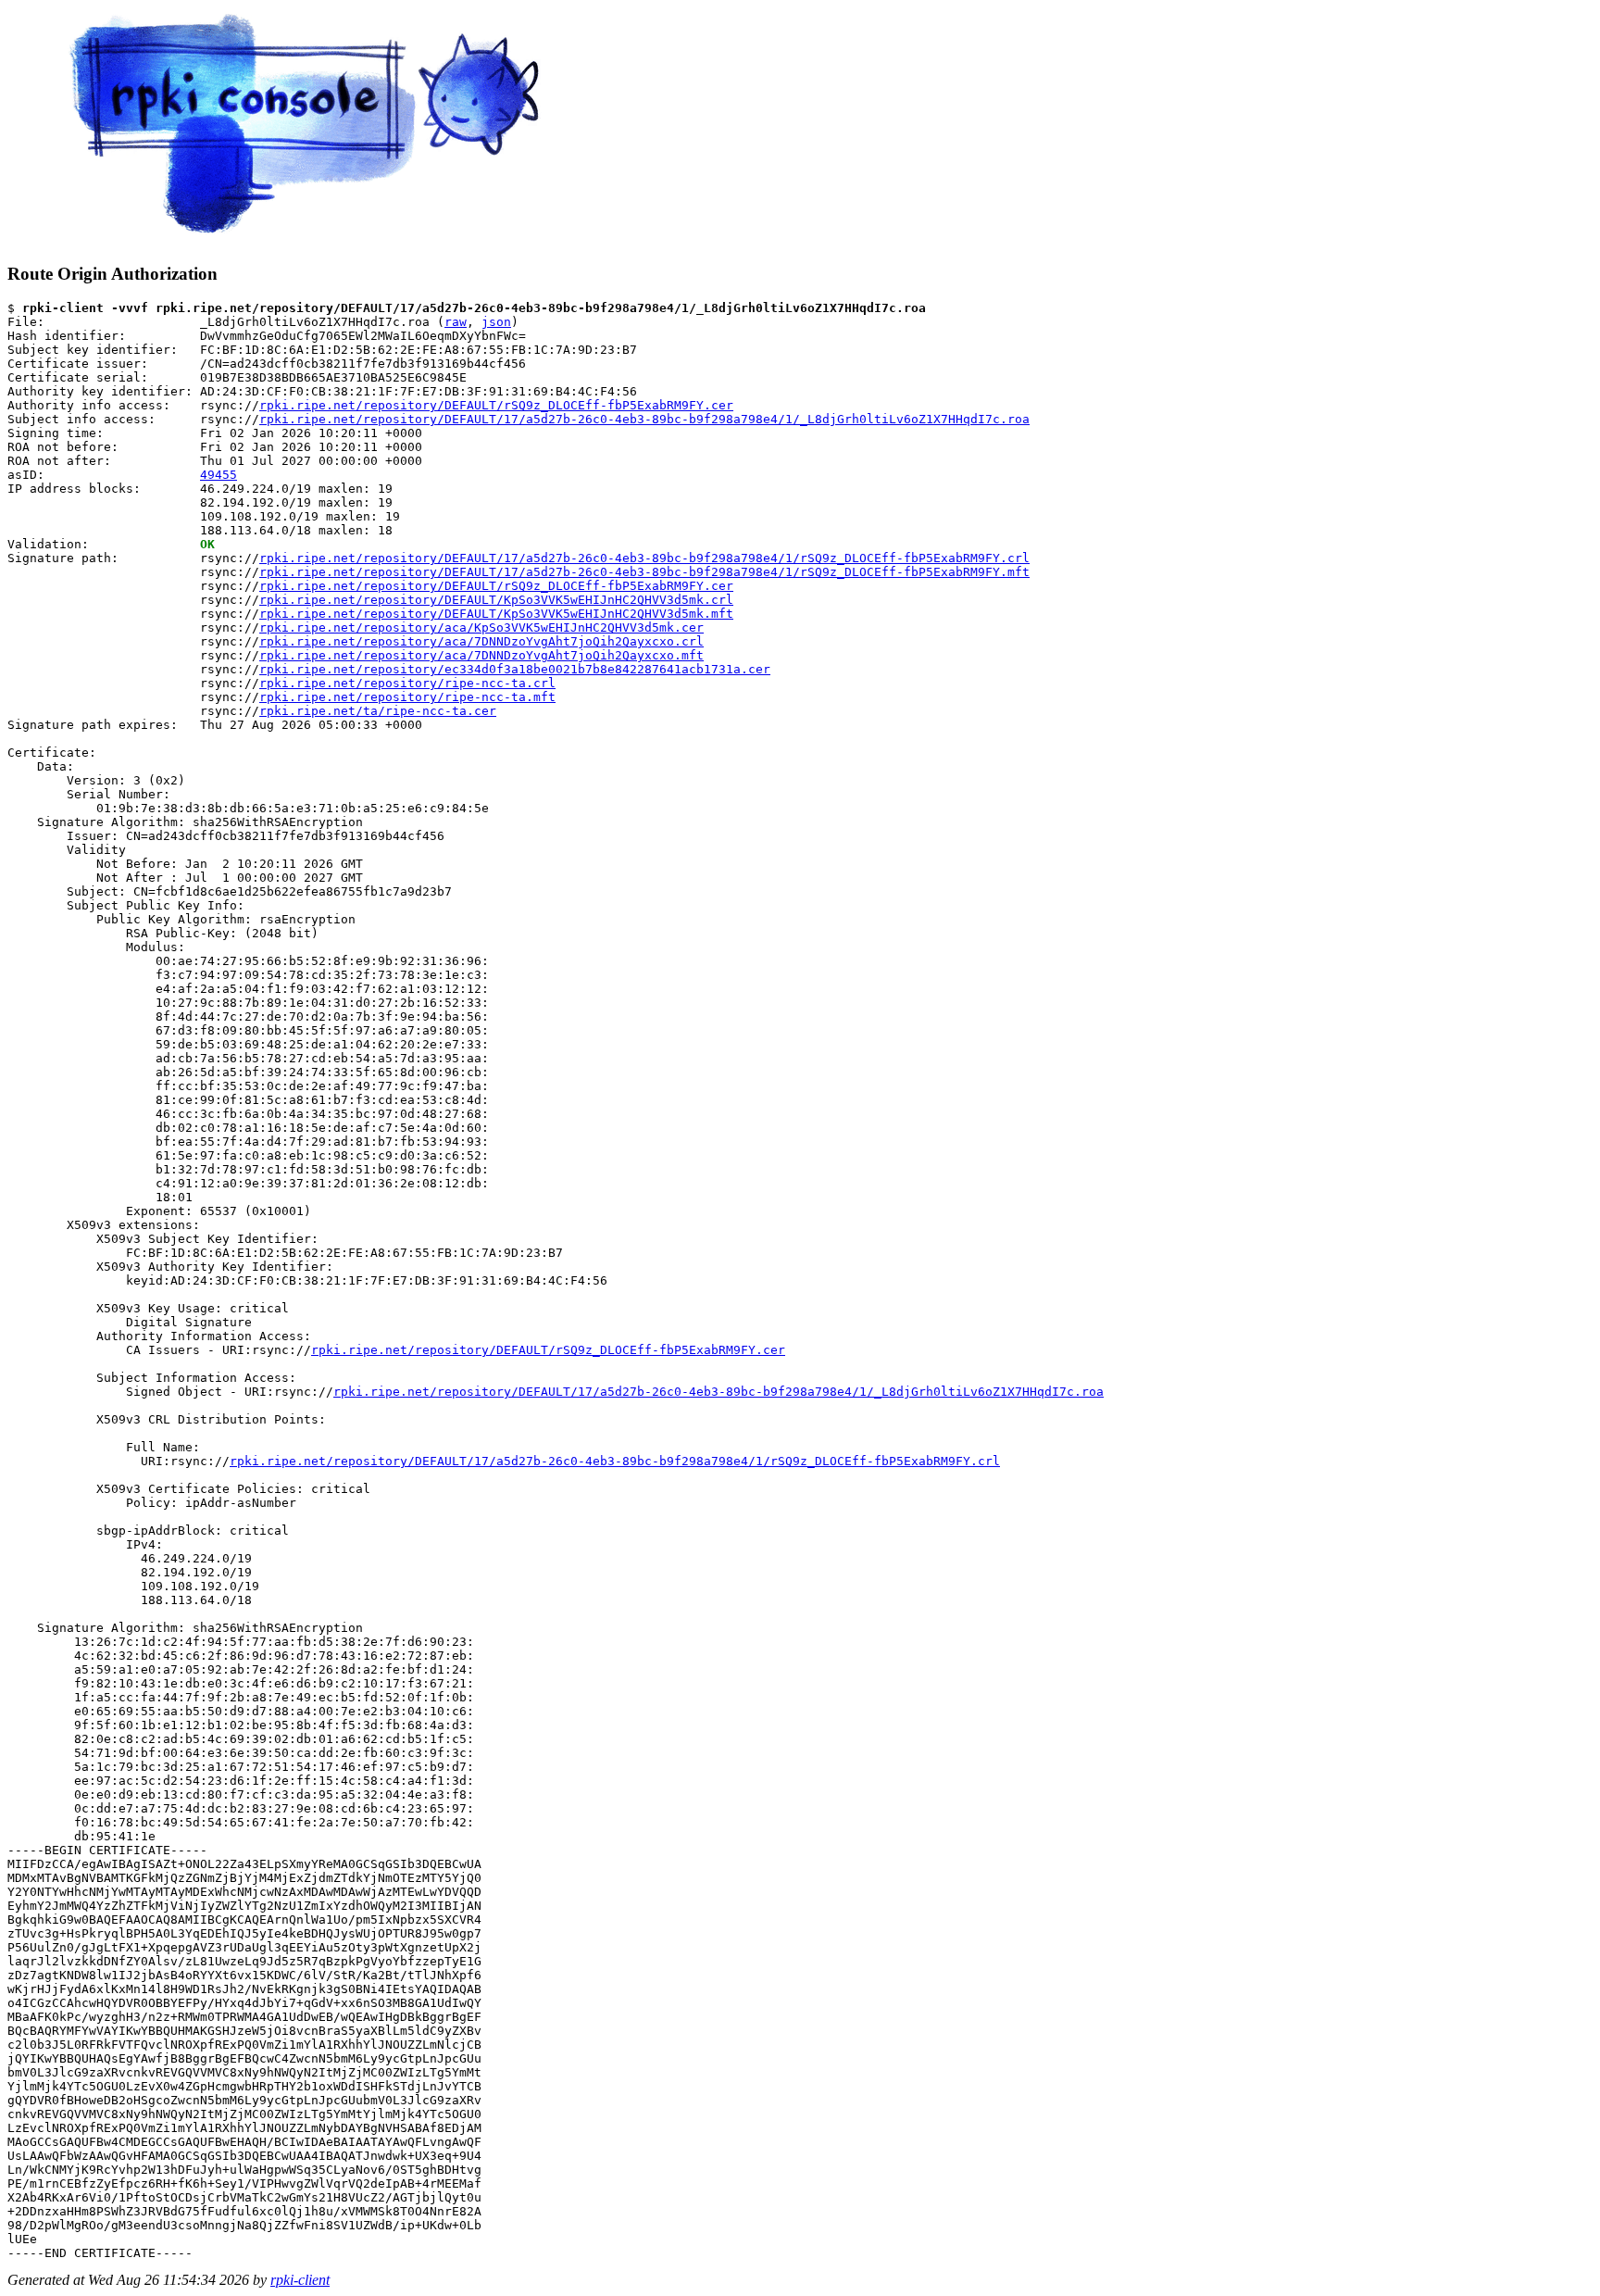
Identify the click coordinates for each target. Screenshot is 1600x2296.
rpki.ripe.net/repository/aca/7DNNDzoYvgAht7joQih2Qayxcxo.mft (481, 655)
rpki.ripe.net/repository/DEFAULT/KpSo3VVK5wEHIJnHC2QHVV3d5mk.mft (496, 614)
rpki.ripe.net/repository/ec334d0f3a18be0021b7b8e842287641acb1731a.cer (515, 669)
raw (456, 322)
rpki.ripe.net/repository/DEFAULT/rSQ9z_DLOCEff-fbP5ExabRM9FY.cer (496, 405)
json (496, 322)
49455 (219, 475)
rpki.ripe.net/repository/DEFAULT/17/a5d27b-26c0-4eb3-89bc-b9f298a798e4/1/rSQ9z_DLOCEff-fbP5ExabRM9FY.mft (644, 572)
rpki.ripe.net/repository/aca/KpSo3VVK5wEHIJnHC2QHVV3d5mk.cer (481, 627)
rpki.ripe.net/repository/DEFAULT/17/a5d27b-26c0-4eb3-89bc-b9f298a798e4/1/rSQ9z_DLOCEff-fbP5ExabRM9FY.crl (644, 558)
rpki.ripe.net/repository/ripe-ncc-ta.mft (407, 697)
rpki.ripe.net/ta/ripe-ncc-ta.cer (378, 711)
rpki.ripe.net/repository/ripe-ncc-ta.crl (407, 683)
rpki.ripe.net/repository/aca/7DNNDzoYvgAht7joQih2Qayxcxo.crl (481, 641)
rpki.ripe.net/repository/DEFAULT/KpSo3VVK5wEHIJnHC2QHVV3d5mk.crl (496, 600)
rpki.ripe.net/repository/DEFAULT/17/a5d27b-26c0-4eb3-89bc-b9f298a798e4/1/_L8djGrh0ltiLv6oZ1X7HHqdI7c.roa (644, 419)
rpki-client (300, 2280)
